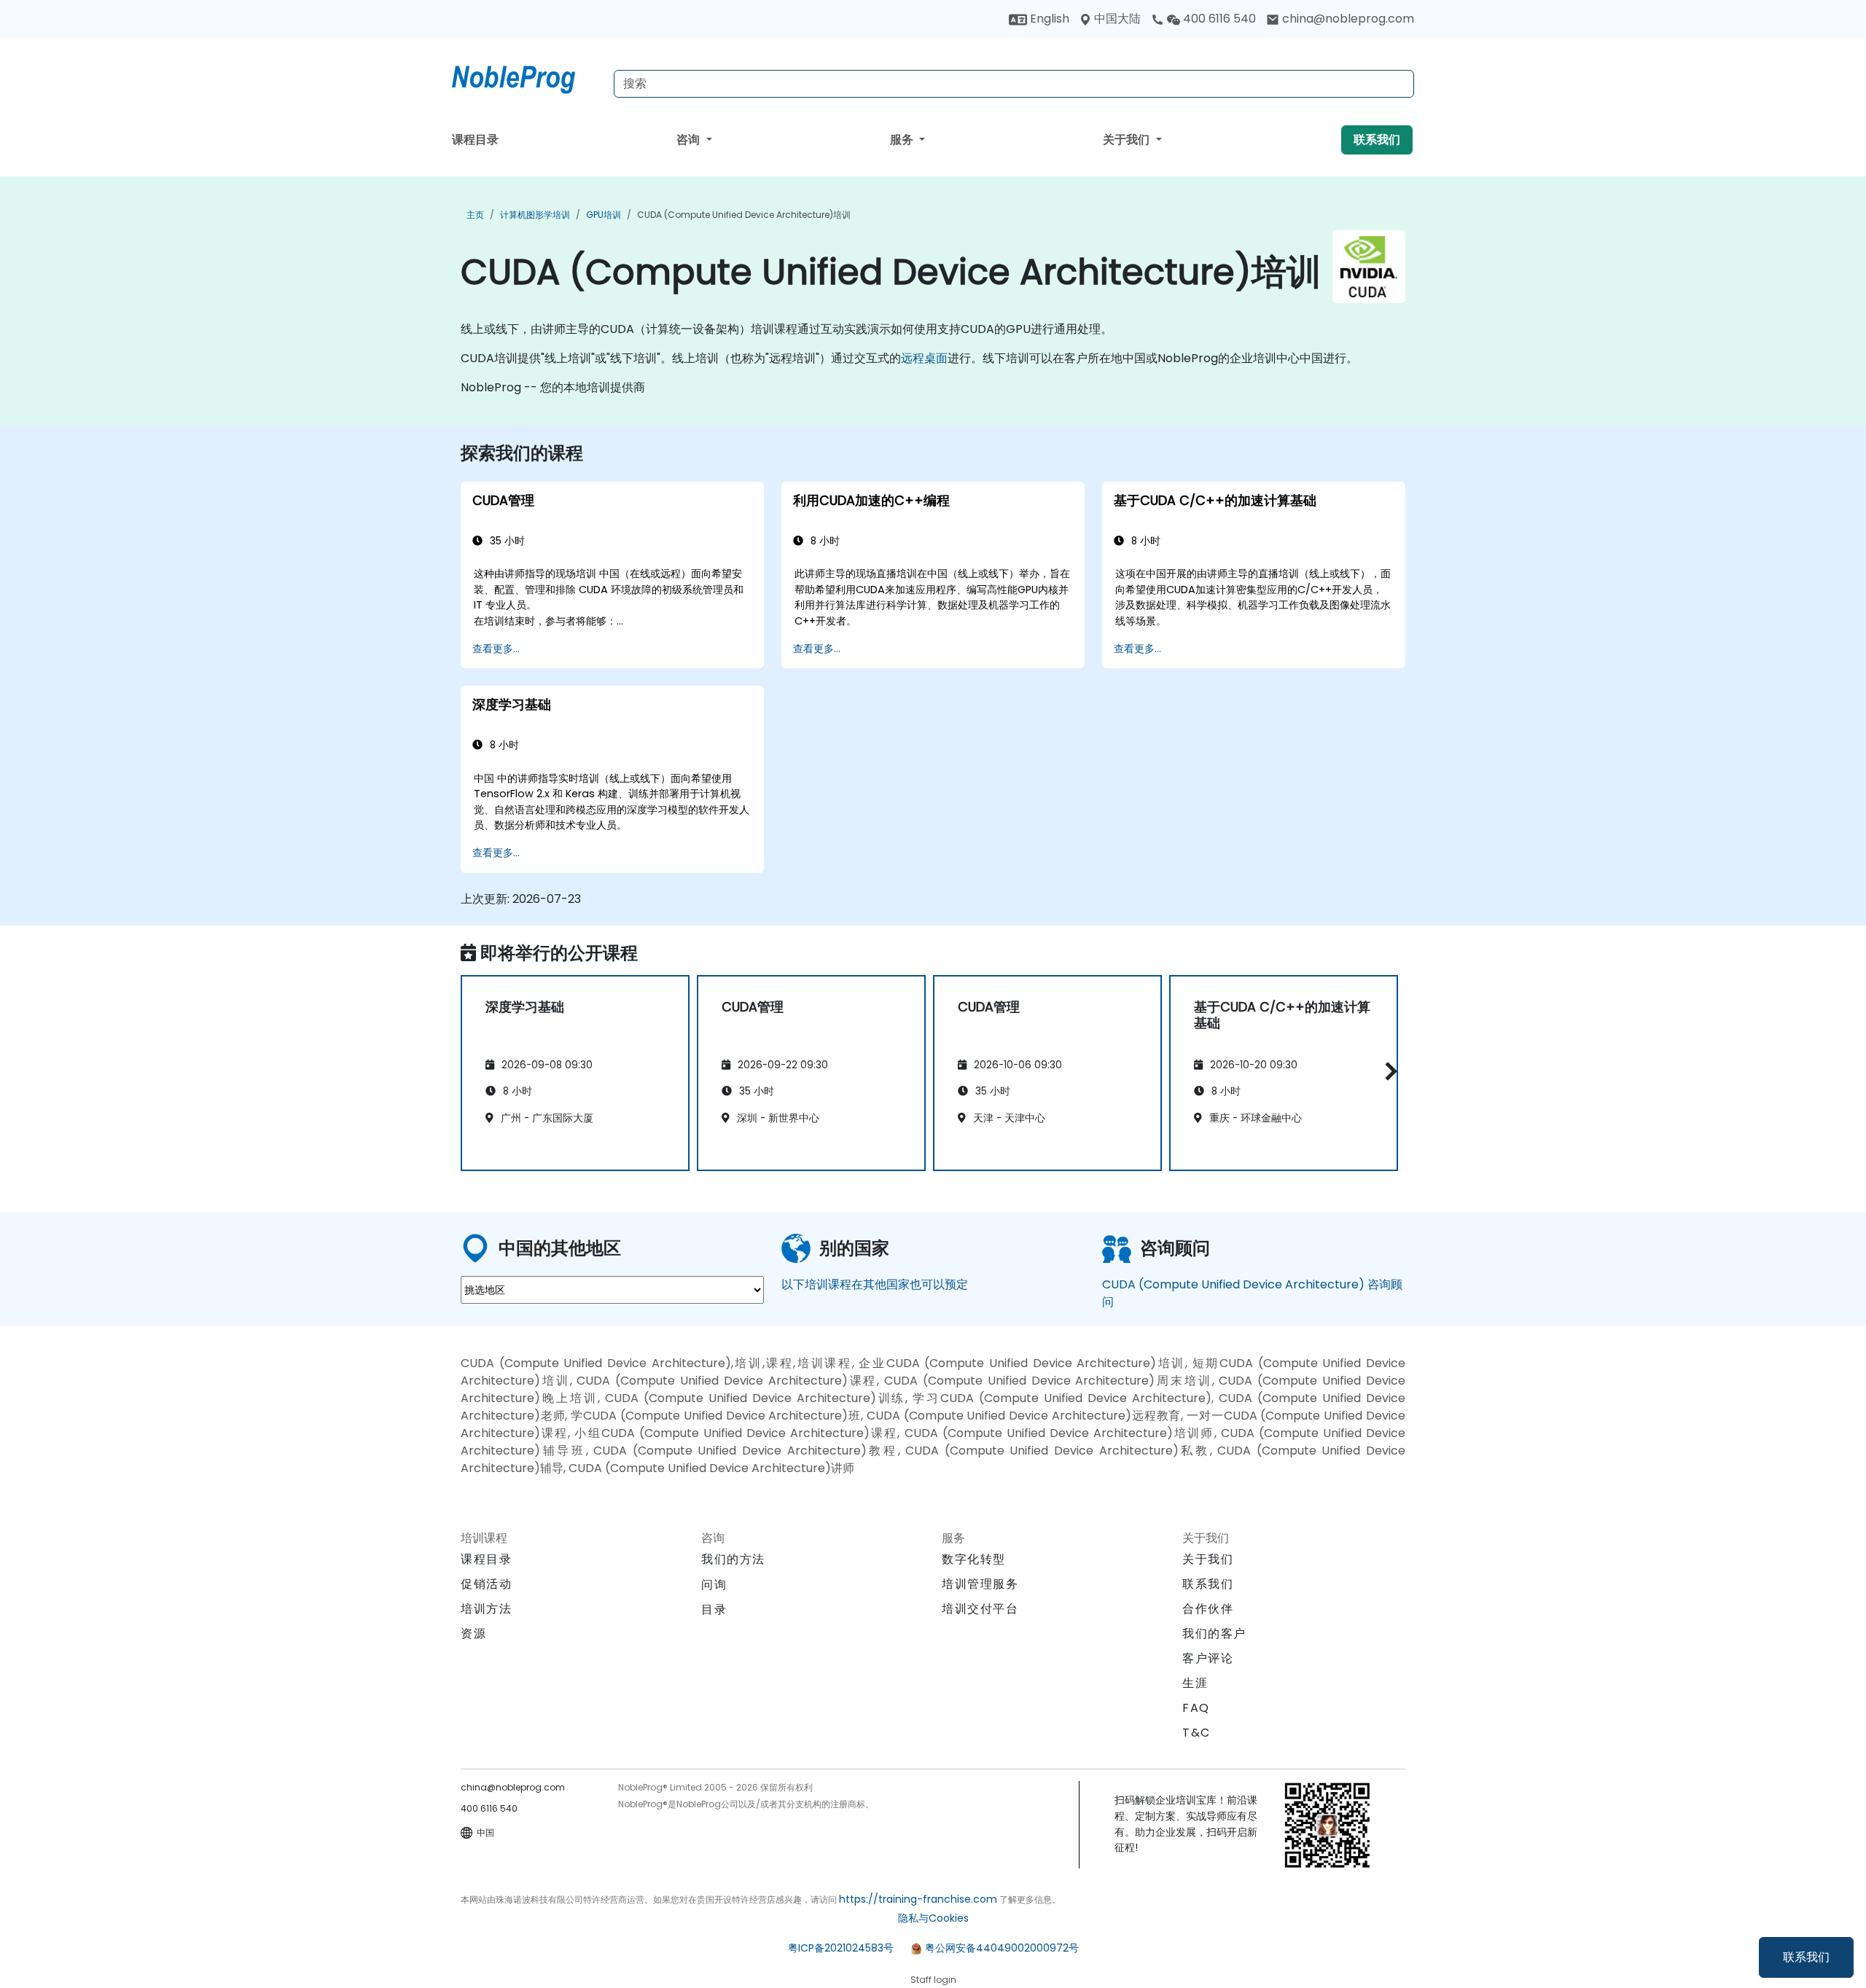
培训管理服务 (980, 1584)
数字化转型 (974, 1559)
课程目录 (475, 140)
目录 (714, 1609)
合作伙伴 (1208, 1609)
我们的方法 (733, 1559)
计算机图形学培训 (535, 215)
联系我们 (1806, 1957)
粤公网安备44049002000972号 (1002, 1948)
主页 (475, 215)
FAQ (1196, 1708)
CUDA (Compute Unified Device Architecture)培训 (744, 215)
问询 (714, 1585)
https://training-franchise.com (918, 1899)
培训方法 (486, 1609)
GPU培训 (604, 215)
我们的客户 (1214, 1633)
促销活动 (486, 1584)
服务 (903, 140)
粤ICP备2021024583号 (841, 1948)
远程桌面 (924, 358)
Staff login (933, 1980)
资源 (473, 1633)
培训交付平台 (980, 1609)
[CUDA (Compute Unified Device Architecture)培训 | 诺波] (527, 77)
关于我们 (1128, 140)
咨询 (690, 140)
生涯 (1195, 1683)
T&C (1196, 1733)
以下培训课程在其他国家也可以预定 (875, 1284)
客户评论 (1208, 1658)
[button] (1387, 1071)
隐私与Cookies (933, 1918)
